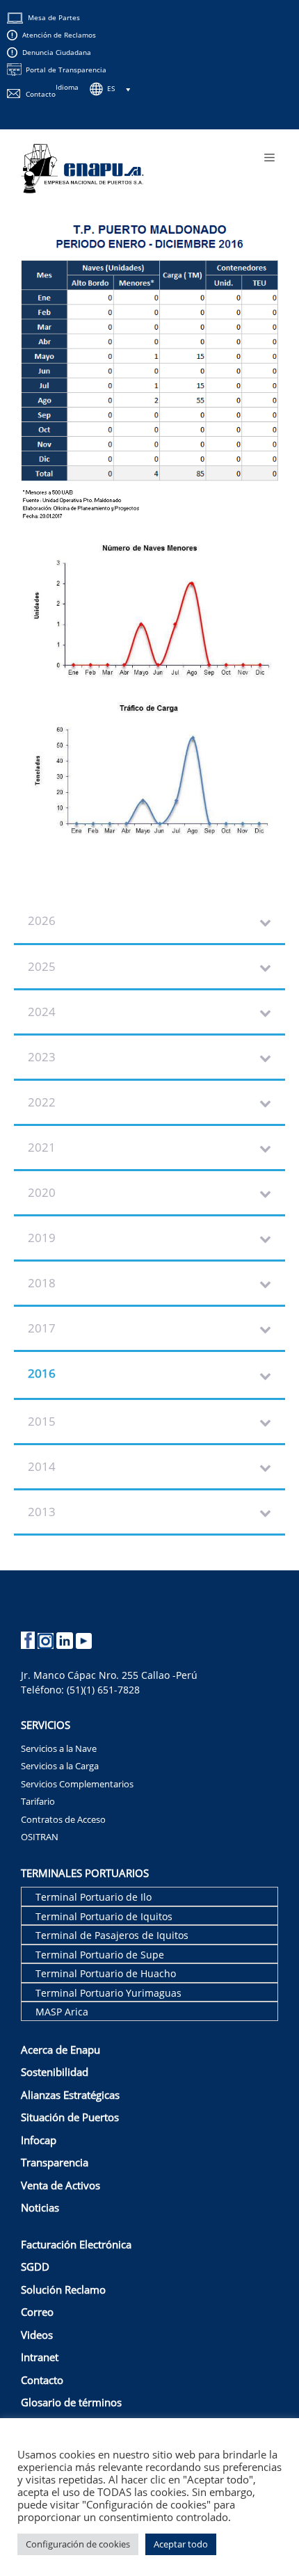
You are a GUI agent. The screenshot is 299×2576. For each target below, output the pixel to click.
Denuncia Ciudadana (57, 52)
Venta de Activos (60, 2185)
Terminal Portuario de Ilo (94, 1897)
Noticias (40, 2207)
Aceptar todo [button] (181, 2544)
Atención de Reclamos (59, 35)
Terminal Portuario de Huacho (106, 1973)
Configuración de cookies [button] (78, 2544)
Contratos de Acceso (63, 1819)
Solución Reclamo (63, 2289)
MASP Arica (62, 2012)
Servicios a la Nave (59, 1748)
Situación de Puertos (70, 2117)
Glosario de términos (71, 2402)
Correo (37, 2312)
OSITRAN (40, 1837)
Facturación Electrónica (76, 2244)
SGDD (35, 2267)
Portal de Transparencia (66, 70)
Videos (37, 2335)
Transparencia (55, 2162)
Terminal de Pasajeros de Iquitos (112, 1935)
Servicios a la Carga (60, 1766)
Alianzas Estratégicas (70, 2095)
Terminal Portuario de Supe (100, 1955)
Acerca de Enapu (60, 2050)
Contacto (41, 94)
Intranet (40, 2357)
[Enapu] (83, 167)
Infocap (39, 2140)
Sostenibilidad (55, 2072)
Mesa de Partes (54, 17)
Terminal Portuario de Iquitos (104, 1916)
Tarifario (38, 1801)
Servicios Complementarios (77, 1784)
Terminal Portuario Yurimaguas (108, 1993)
